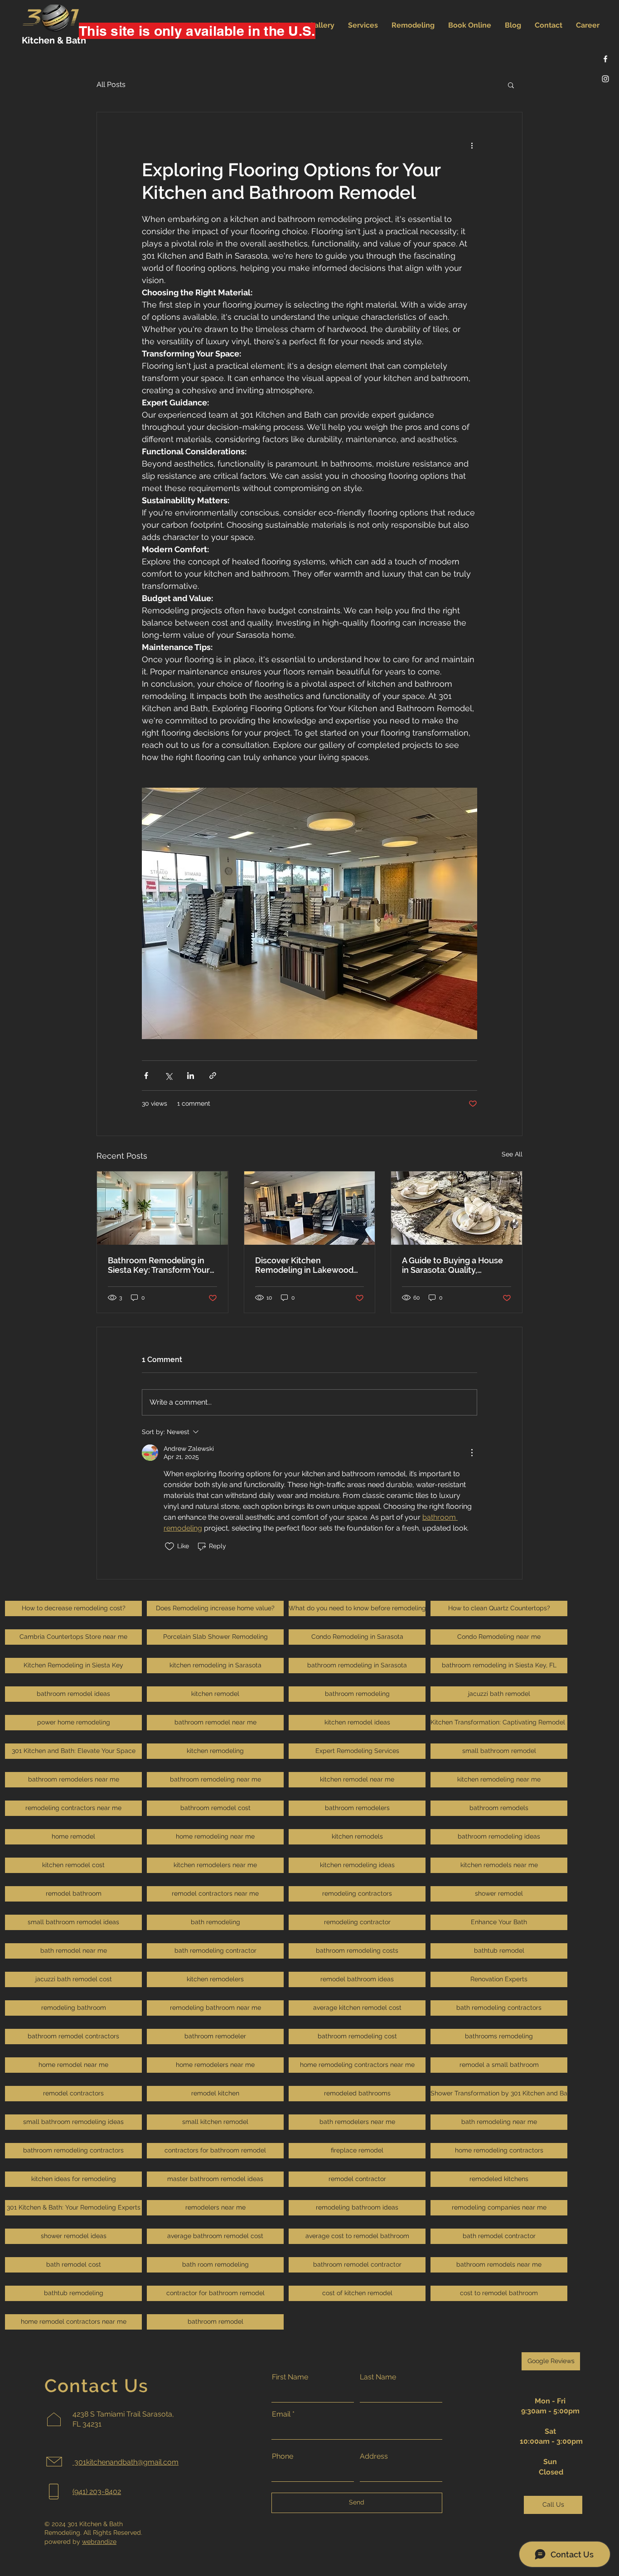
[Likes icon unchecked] (169, 1546)
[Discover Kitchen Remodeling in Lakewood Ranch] (310, 1208)
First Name (290, 2377)
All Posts (111, 84)
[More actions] (472, 145)
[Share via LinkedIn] (191, 1076)
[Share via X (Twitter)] (168, 1076)
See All (512, 1154)
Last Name (378, 2377)
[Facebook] (605, 59)
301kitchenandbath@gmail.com (126, 2462)
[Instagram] (605, 79)
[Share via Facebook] (146, 1076)
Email (281, 2414)
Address (374, 2456)
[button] (511, 85)
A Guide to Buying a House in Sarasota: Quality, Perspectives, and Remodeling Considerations (455, 1265)
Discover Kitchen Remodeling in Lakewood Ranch (304, 1265)
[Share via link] (213, 1076)
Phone (283, 2456)
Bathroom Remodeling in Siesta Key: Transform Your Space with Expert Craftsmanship (159, 1265)
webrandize (99, 2542)
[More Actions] (472, 1453)
